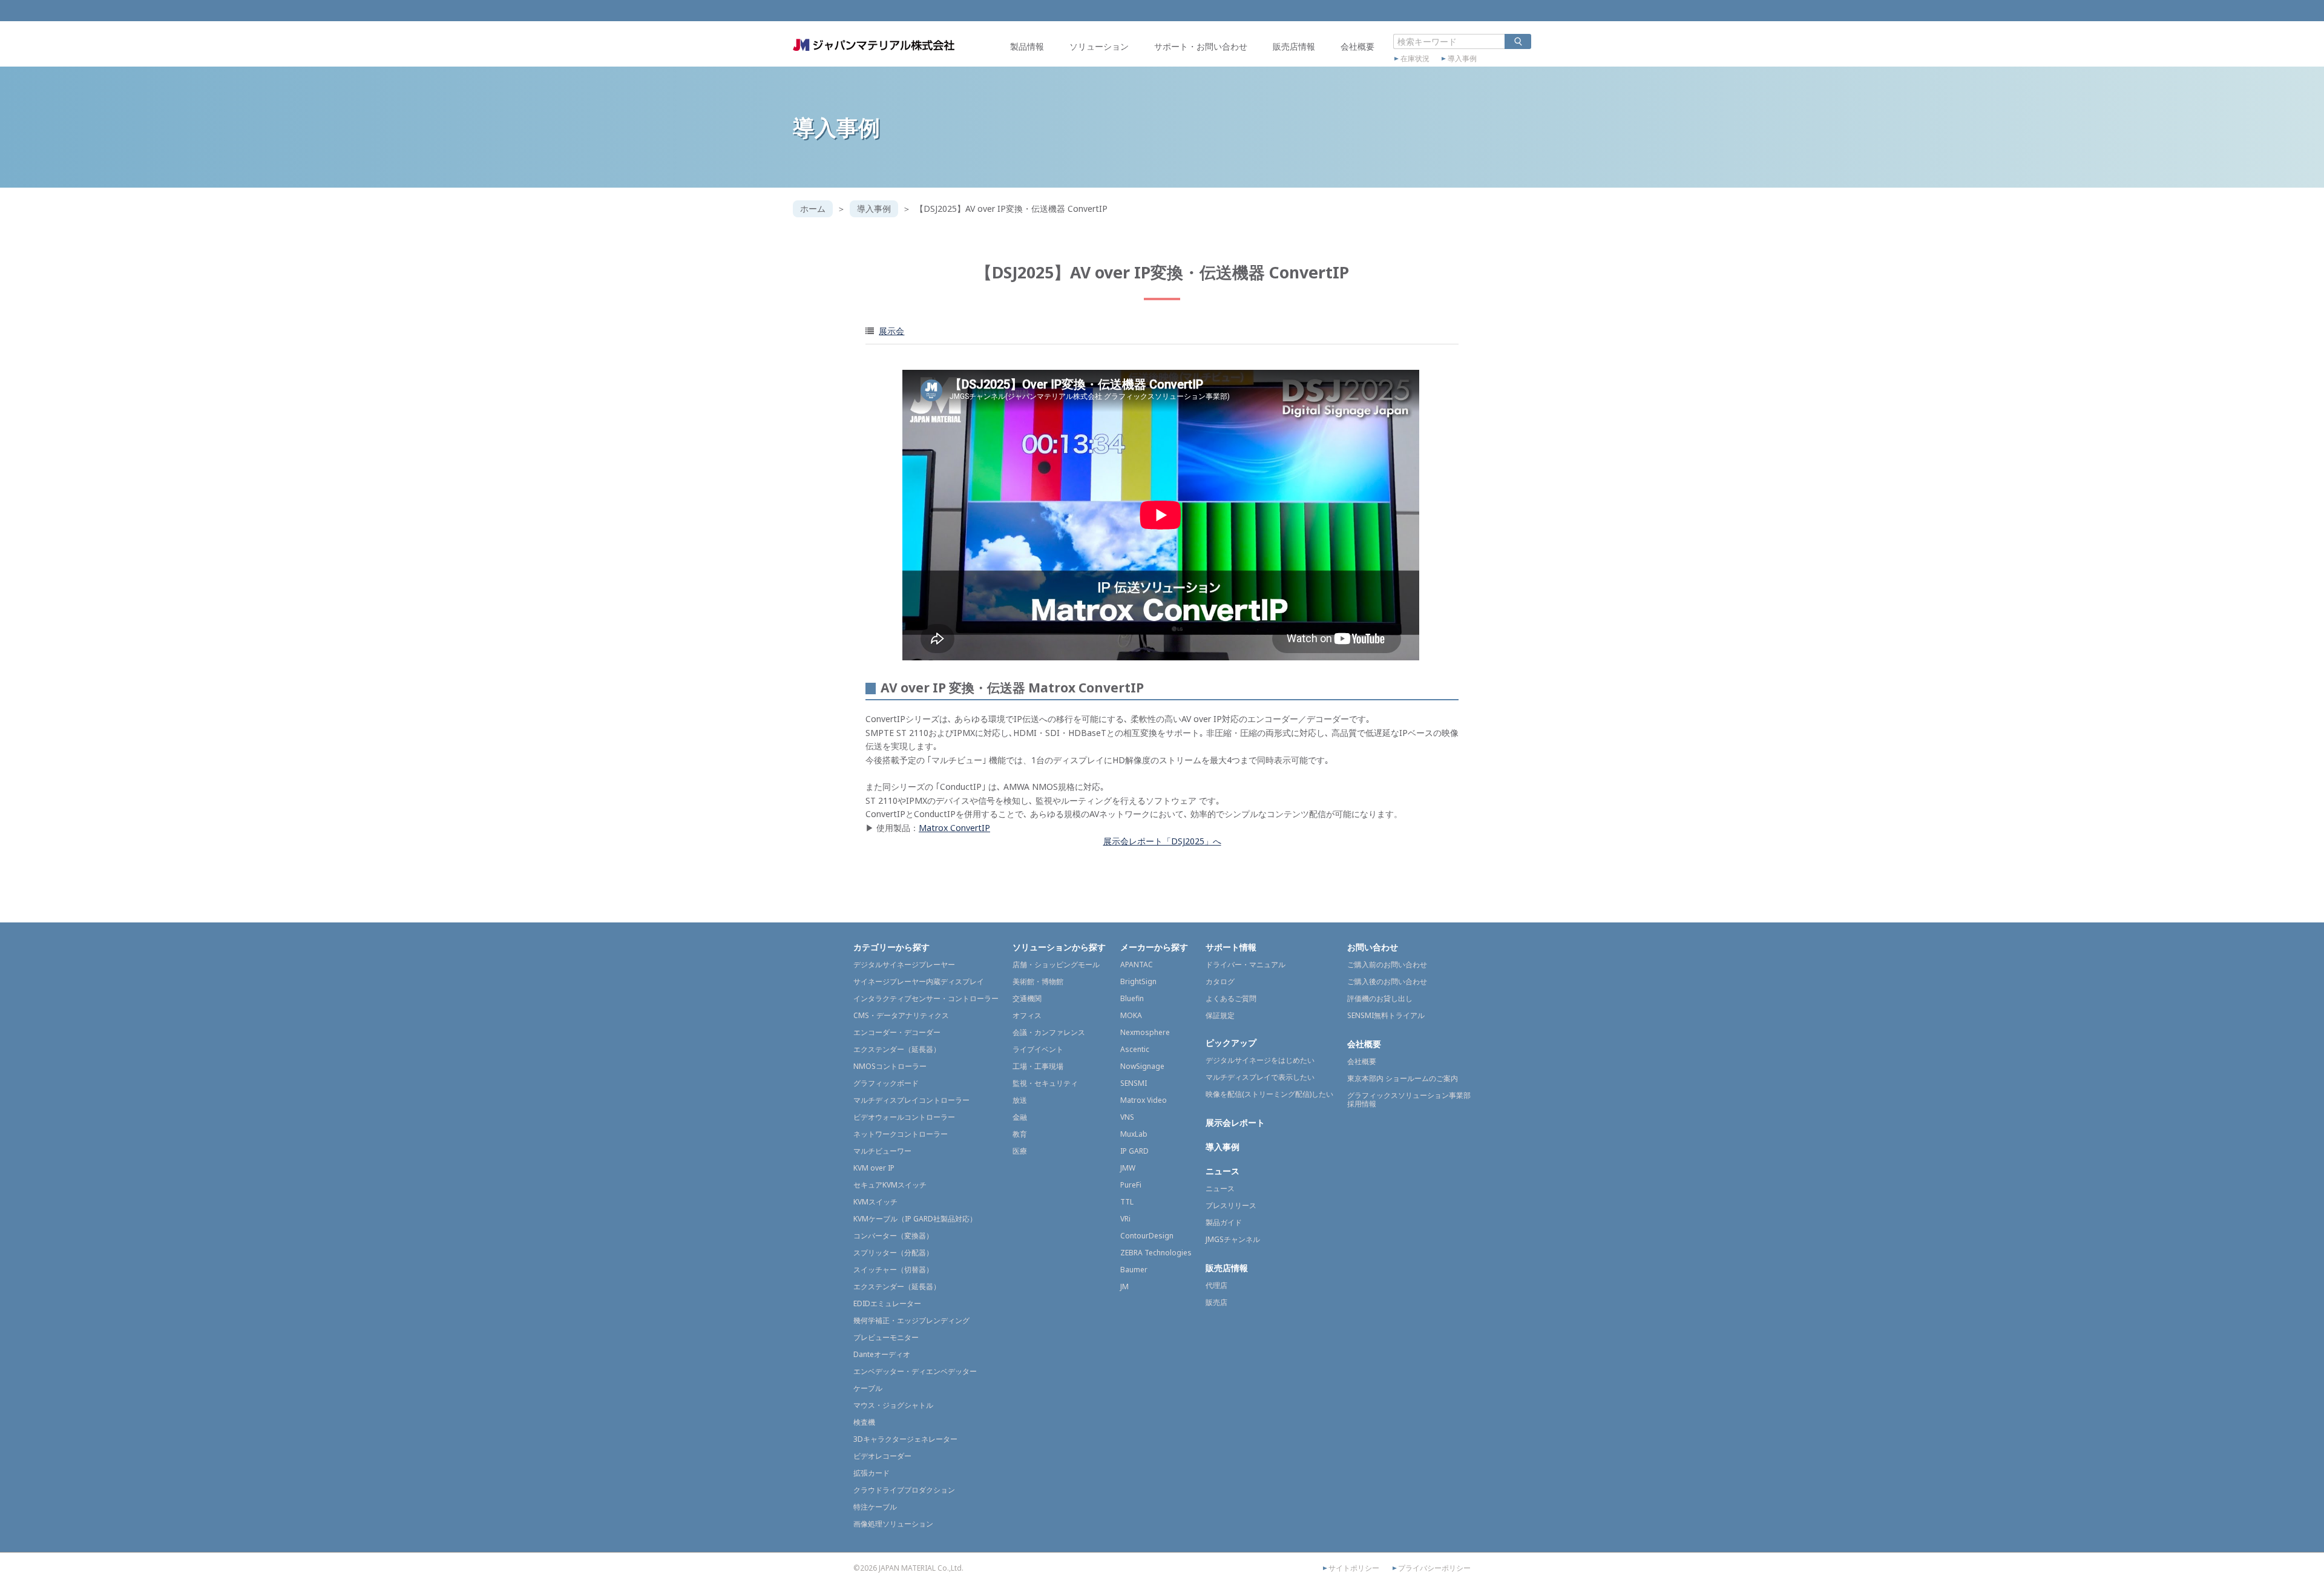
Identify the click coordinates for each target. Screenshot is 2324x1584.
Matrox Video (1144, 1100)
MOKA (1131, 1015)
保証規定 (1220, 1015)
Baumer (1134, 1270)
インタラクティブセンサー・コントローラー (926, 998)
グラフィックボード (886, 1083)
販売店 (1216, 1302)
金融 (1020, 1117)
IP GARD (1134, 1151)
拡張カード (871, 1473)
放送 (1020, 1100)
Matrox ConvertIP (954, 828)
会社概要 (1357, 46)
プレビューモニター (886, 1337)
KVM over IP (874, 1168)
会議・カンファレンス (1049, 1032)
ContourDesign (1147, 1236)
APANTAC (1137, 965)
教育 (1020, 1134)
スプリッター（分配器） (893, 1253)
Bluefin (1132, 998)
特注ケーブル (875, 1507)
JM (1124, 1287)
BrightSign (1138, 981)
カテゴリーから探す (891, 947)
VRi (1125, 1219)
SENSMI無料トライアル (1386, 1015)
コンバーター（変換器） (893, 1236)
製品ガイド (1224, 1222)
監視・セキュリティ (1045, 1083)
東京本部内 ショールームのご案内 (1403, 1078)
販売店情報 (1294, 46)
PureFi (1131, 1185)
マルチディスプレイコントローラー (911, 1100)
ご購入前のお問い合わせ (1387, 965)
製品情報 (1027, 46)
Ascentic (1135, 1049)
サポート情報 (1231, 947)
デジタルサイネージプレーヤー (904, 965)
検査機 (864, 1422)
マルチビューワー (882, 1151)
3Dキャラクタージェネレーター (905, 1439)
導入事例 (1462, 59)
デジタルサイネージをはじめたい (1260, 1060)
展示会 (891, 331)
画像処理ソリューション (893, 1524)
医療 (1020, 1151)
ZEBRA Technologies (1156, 1253)
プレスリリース (1231, 1205)
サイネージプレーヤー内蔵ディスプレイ (919, 981)
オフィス (1027, 1015)
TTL (1127, 1202)
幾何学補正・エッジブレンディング (911, 1320)
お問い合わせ (1373, 947)
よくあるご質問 (1231, 998)
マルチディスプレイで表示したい (1260, 1077)
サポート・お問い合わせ (1201, 46)
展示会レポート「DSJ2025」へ (1162, 841)
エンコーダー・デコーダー (897, 1032)
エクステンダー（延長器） (897, 1049)
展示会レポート (1235, 1122)
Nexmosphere (1145, 1032)
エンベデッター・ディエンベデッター (915, 1371)
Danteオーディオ (882, 1354)
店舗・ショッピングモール (1056, 965)
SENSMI (1134, 1083)
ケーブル (868, 1388)
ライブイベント (1038, 1049)
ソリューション (1099, 46)
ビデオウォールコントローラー (904, 1117)
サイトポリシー (1354, 1568)
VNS (1127, 1117)
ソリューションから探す (1059, 947)
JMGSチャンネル (1233, 1239)
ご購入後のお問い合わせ (1387, 981)
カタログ (1220, 981)
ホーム (813, 209)
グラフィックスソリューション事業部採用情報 (1409, 1099)
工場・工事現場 (1038, 1066)
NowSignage (1142, 1066)
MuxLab (1134, 1134)
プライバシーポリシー (1434, 1568)
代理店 (1216, 1285)
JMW (1128, 1168)
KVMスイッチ (875, 1202)
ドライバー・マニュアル (1246, 965)
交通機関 (1027, 998)
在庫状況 (1415, 59)
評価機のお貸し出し (1380, 998)
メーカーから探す (1154, 947)
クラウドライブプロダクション (904, 1490)
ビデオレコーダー (882, 1456)
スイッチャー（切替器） (893, 1270)
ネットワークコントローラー (901, 1134)
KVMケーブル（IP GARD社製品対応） (915, 1219)
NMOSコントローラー (890, 1066)
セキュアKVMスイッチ (890, 1185)
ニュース (1223, 1171)
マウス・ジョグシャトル (893, 1405)
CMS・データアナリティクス (901, 1015)
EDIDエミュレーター (887, 1303)
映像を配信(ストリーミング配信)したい (1269, 1094)
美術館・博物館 (1038, 981)
